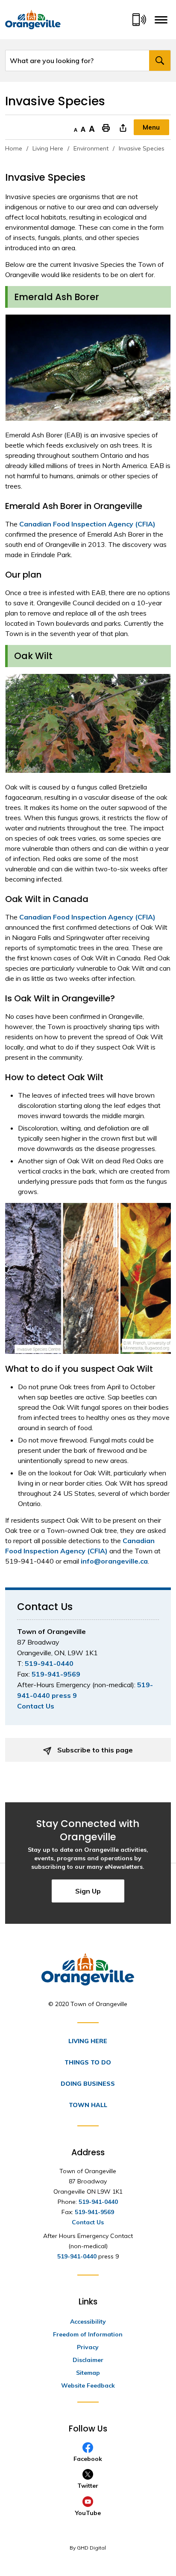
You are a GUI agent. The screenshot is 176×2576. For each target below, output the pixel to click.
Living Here (48, 148)
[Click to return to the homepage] (33, 20)
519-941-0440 (49, 1663)
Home (14, 148)
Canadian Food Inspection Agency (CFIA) (87, 524)
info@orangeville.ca (114, 1561)
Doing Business (88, 2084)
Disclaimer (88, 2360)
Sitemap (88, 2373)
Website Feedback (88, 2385)
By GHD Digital (88, 2548)
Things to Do (88, 2062)
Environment (91, 148)
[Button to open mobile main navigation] (161, 20)
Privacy (88, 2347)
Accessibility (88, 2322)
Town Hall (88, 2105)
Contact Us (36, 1706)
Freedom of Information (88, 2334)
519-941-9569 (56, 1674)
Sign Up (88, 1891)
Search (160, 61)
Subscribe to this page (94, 1750)
